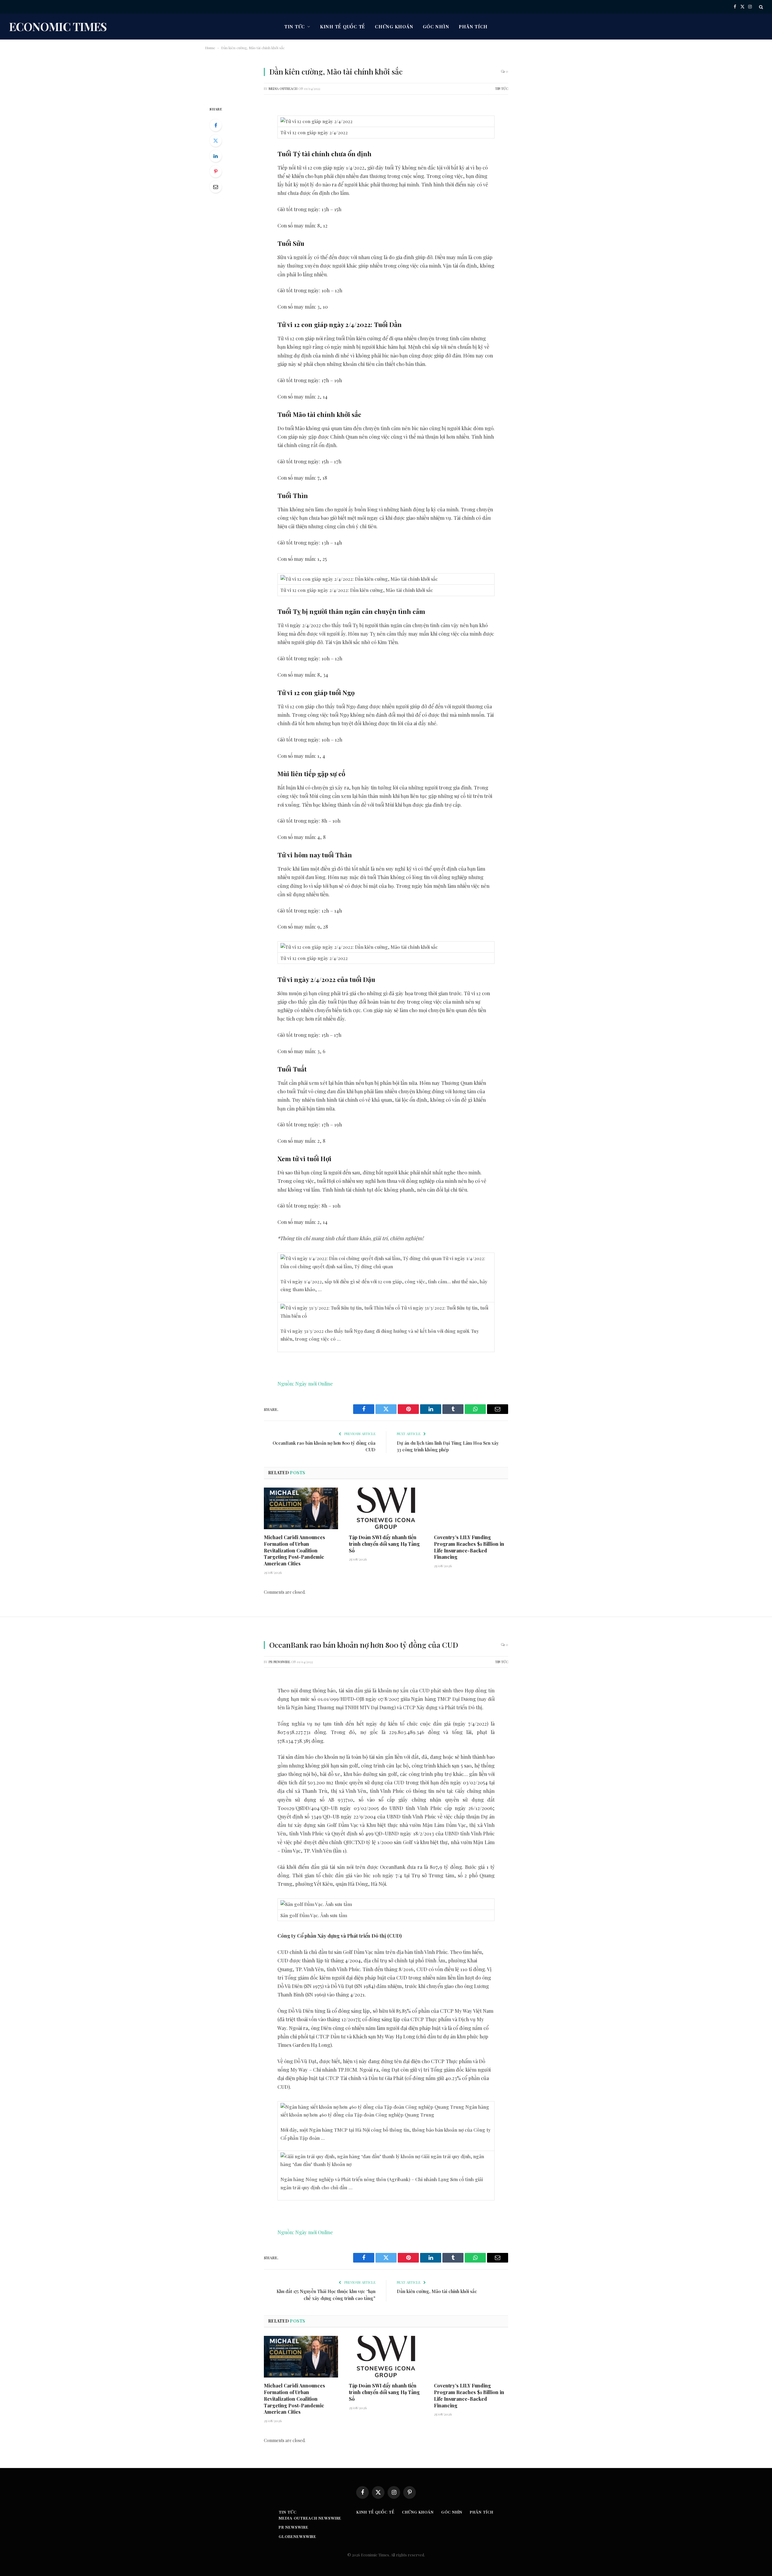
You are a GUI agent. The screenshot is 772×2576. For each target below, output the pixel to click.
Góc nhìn (436, 27)
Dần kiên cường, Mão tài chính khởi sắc (437, 2291)
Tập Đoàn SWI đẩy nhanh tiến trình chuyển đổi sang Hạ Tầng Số (384, 1544)
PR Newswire (279, 1662)
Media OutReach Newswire (310, 2518)
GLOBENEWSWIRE (297, 2536)
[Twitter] (216, 141)
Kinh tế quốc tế (343, 27)
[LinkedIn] (216, 156)
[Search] (760, 7)
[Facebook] (216, 125)
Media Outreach (283, 89)
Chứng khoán (394, 27)
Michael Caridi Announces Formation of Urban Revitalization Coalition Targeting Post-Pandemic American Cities (294, 1550)
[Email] (216, 187)
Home (210, 48)
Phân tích (473, 27)
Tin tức (295, 27)
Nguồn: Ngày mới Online (305, 1383)
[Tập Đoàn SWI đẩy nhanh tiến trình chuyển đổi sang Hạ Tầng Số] (386, 1508)
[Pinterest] (216, 171)
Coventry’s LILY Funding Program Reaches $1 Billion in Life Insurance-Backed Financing (469, 1547)
